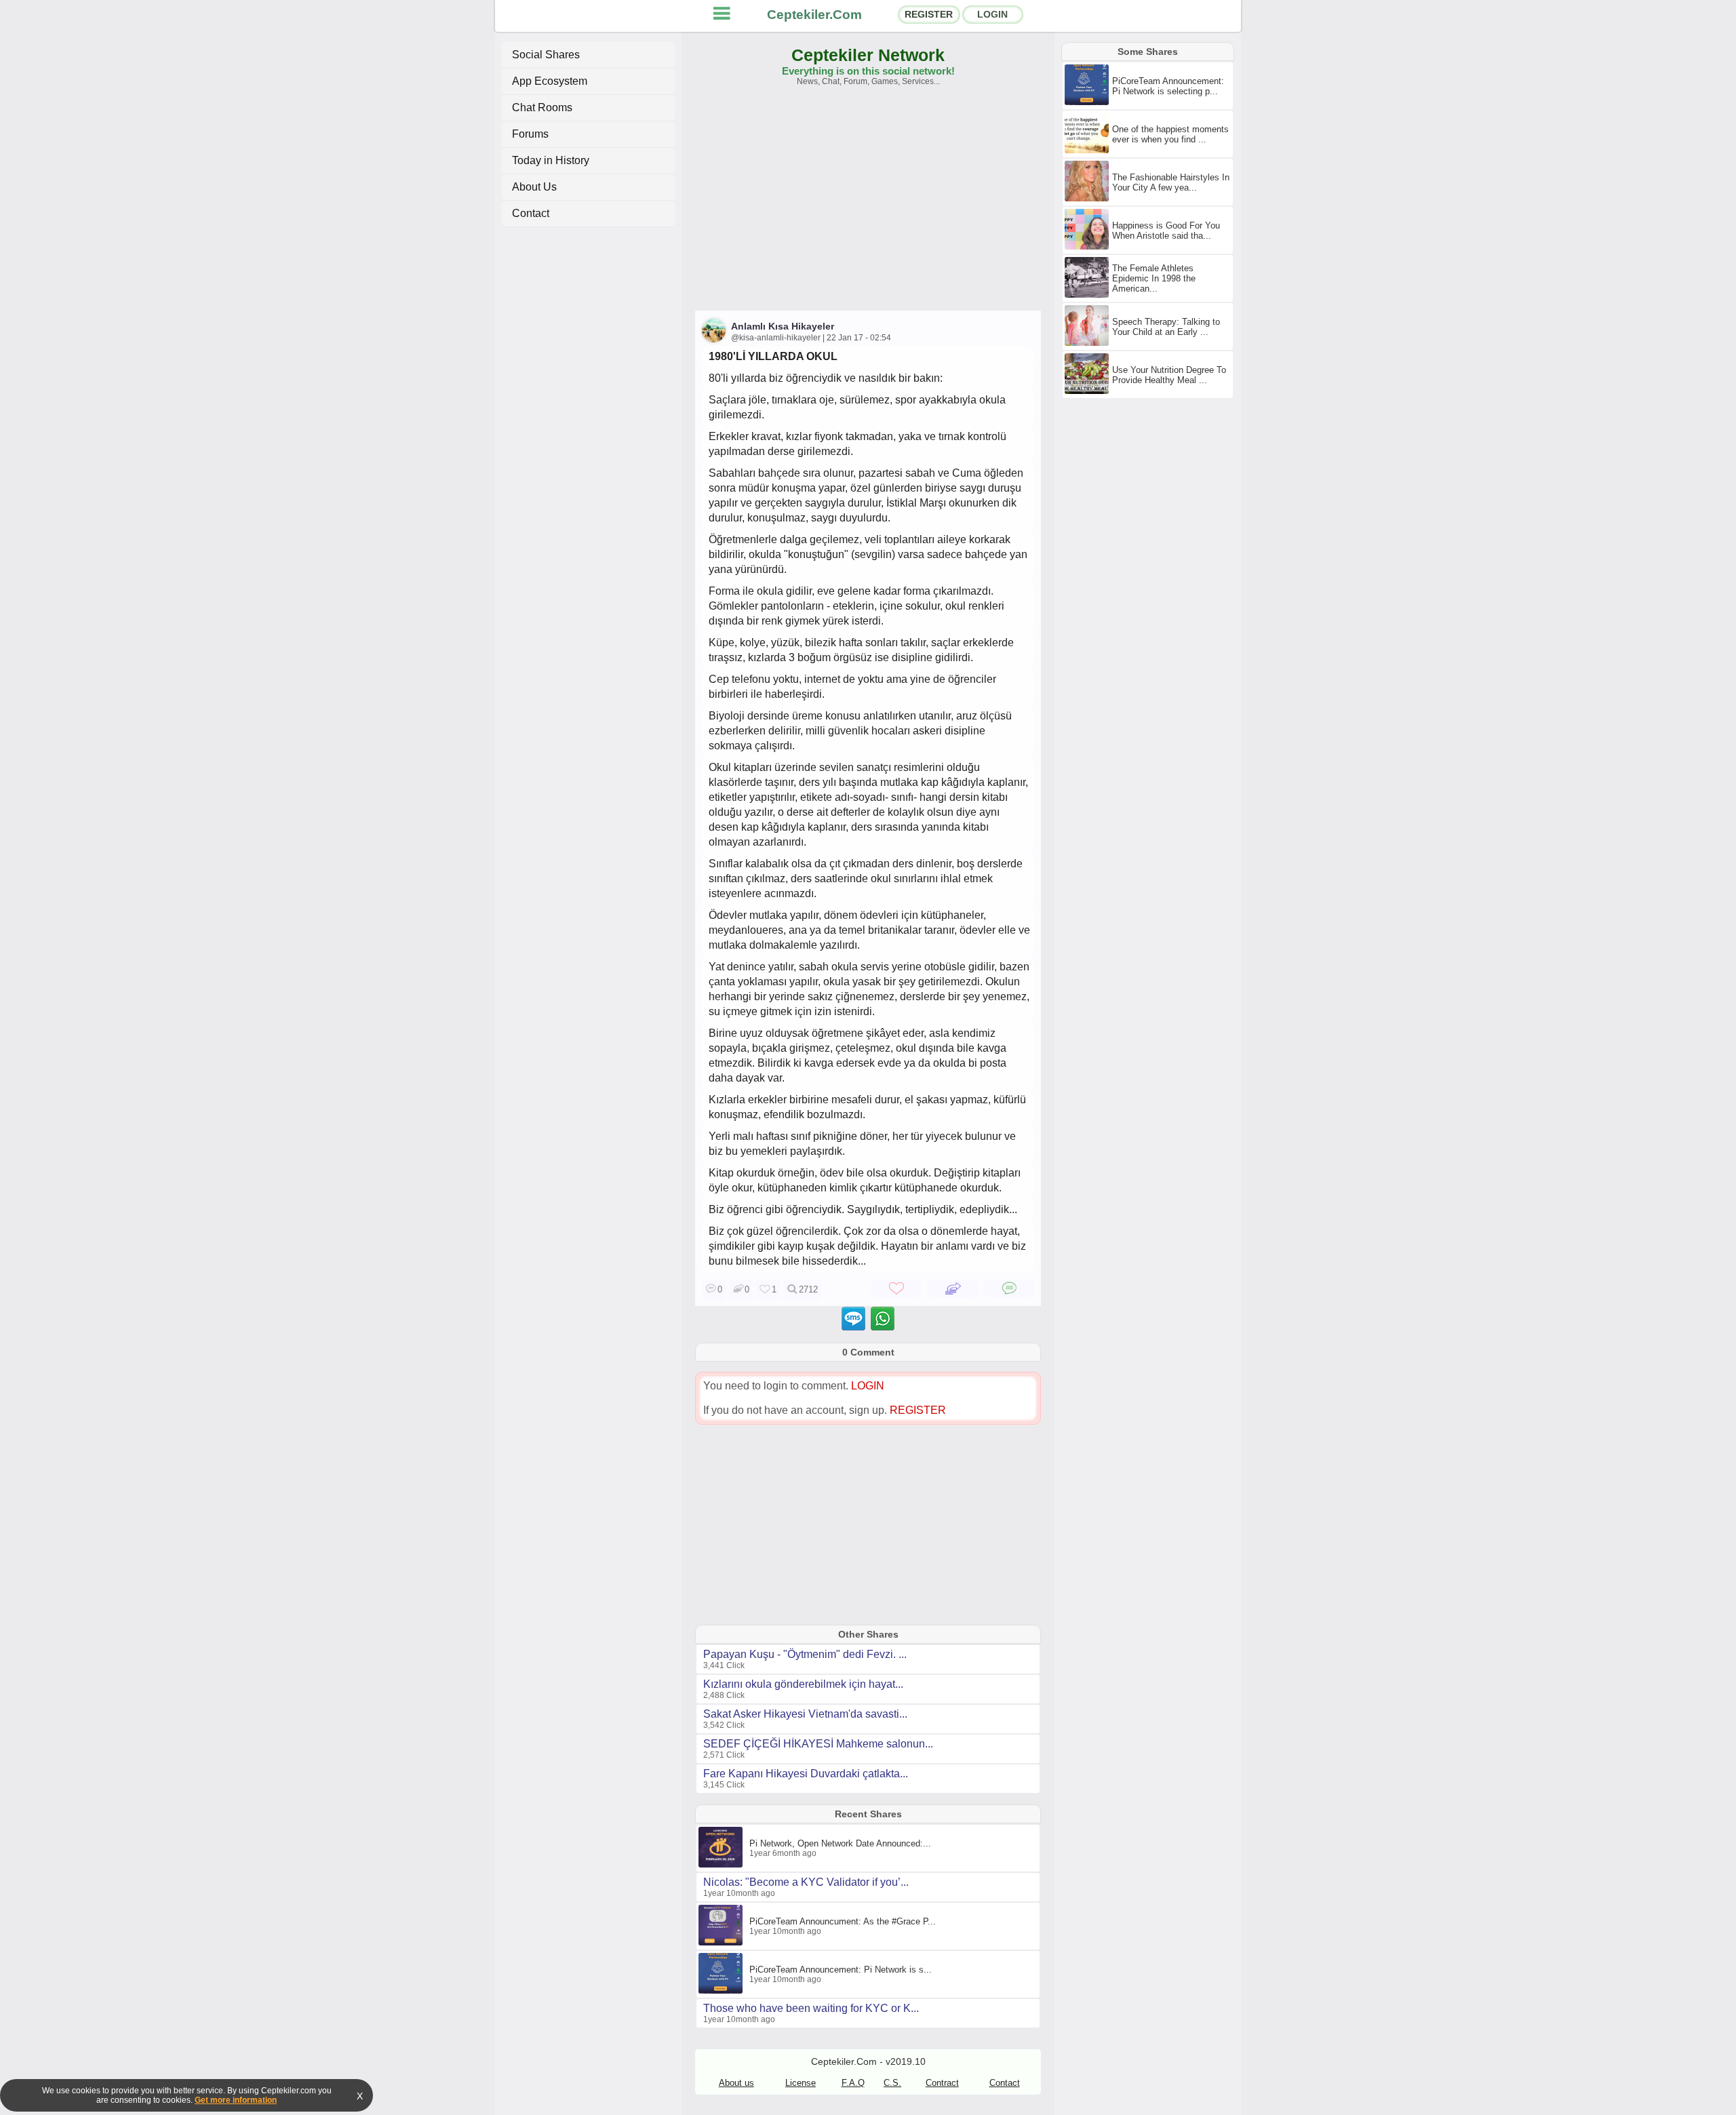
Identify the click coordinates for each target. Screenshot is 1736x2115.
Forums (530, 134)
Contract (942, 2083)
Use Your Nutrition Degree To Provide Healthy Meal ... (1169, 375)
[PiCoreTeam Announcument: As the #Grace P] (722, 1943)
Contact (531, 213)
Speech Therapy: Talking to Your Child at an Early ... (1166, 327)
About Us (534, 187)
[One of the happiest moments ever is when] (1088, 151)
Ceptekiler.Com (814, 15)
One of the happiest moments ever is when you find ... (1170, 134)
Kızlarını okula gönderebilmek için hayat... (803, 1684)
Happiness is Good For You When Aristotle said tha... (1166, 231)
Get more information (236, 2100)
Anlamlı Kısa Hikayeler (783, 326)
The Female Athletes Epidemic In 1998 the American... (1154, 278)
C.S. (892, 2083)
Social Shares (546, 55)
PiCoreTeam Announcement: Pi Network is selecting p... (1168, 86)
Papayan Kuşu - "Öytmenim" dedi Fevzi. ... (805, 1654)
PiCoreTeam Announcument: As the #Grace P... (843, 1921)
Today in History (551, 160)
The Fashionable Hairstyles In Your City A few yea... (1171, 182)
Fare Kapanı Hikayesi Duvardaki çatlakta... (806, 1774)
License (801, 2083)
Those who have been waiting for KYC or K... (811, 2008)
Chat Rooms (542, 107)
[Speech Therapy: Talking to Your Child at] (1088, 343)
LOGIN (992, 14)
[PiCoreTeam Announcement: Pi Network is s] (722, 1991)
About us (736, 2083)
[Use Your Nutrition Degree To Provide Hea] (1088, 391)
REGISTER (929, 14)
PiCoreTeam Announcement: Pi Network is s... (841, 1970)
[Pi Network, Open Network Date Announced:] (722, 1865)
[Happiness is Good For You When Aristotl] (1088, 247)
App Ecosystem (550, 81)
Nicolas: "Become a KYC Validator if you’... (806, 1882)
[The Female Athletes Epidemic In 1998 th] (1088, 295)
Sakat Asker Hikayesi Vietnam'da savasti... (805, 1714)
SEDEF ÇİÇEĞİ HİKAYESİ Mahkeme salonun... (818, 1744)
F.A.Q (853, 2083)
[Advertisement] (868, 205)
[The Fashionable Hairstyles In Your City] (1088, 199)
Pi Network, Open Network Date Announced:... (840, 1843)
